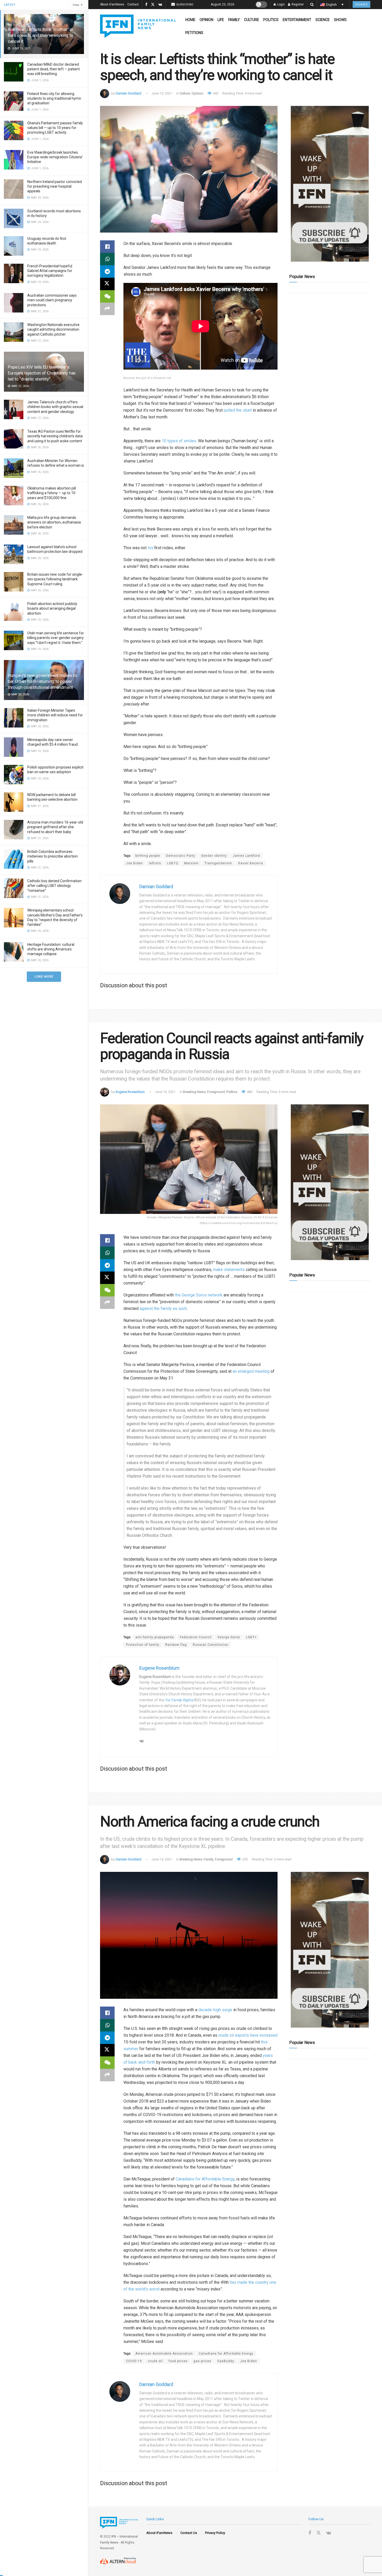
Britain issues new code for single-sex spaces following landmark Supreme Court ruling (55, 579)
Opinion (206, 20)
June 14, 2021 (162, 1859)
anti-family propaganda (155, 1637)
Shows (340, 20)
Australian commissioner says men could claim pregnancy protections (52, 300)
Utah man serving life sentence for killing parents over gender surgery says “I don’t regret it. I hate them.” (56, 638)
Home (190, 20)
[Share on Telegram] (107, 271)
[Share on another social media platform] (107, 309)
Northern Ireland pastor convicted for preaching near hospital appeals (55, 186)
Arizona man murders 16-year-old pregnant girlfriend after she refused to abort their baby (55, 827)
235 (245, 1859)
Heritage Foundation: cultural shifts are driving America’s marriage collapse (51, 949)
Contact (133, 4)
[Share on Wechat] (107, 296)
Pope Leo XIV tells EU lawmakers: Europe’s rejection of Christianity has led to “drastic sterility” (42, 373)
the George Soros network (199, 1295)
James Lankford (246, 856)
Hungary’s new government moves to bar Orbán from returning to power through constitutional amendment (42, 681)
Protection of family (143, 1645)
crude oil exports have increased (248, 2035)
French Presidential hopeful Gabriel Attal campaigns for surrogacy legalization (50, 271)
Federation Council (196, 1637)
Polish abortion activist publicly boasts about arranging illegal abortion (52, 608)
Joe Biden (134, 863)
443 (215, 93)
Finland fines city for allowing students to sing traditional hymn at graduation (54, 98)
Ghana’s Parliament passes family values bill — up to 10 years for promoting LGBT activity (55, 128)
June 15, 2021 (162, 93)
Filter (76, 5)
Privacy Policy (215, 2533)
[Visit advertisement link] (330, 184)
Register (297, 4)
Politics (271, 20)
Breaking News (194, 1092)
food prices (178, 2361)
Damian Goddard (129, 93)
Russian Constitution (211, 1645)
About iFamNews (112, 4)
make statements (229, 1270)
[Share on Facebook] (107, 247)
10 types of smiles (179, 441)
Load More (44, 977)
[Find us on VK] (160, 5)
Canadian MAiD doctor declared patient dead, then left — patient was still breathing (54, 69)
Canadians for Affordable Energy (205, 2179)
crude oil (155, 2361)
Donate (361, 4)
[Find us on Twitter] (153, 5)
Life (221, 20)
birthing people (148, 856)
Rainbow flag (176, 1645)
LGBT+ (251, 1637)
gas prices (202, 2361)
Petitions (194, 33)
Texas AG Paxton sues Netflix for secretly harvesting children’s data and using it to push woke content (55, 436)
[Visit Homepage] (138, 26)
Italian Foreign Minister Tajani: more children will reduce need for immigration (55, 715)
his (150, 548)
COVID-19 (134, 2361)
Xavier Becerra (251, 863)
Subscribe (185, 4)
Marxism (191, 863)
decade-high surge (215, 2010)
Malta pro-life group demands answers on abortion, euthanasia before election (54, 522)
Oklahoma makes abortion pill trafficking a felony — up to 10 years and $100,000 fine (52, 493)
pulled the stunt (238, 410)
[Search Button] (312, 5)
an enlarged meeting (251, 1371)
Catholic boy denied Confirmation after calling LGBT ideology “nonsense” (54, 886)
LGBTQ (173, 863)
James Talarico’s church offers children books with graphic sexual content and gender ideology (55, 407)
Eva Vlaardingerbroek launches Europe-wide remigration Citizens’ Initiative (55, 157)
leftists (155, 863)
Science (323, 20)
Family (234, 20)
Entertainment (297, 20)
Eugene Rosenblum (130, 1092)
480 (249, 1092)
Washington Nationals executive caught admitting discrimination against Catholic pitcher (53, 329)
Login (281, 4)
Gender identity (214, 856)
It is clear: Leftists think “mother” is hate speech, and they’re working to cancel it (41, 35)
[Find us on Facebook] (146, 5)
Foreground (216, 1092)
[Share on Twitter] (107, 284)
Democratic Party (181, 856)
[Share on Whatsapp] (107, 259)
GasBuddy (226, 2361)
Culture (252, 20)
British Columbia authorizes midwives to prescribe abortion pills (52, 856)
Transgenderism (218, 863)
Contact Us (189, 2533)
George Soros (229, 1637)
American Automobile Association (164, 2354)
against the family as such (163, 1309)
